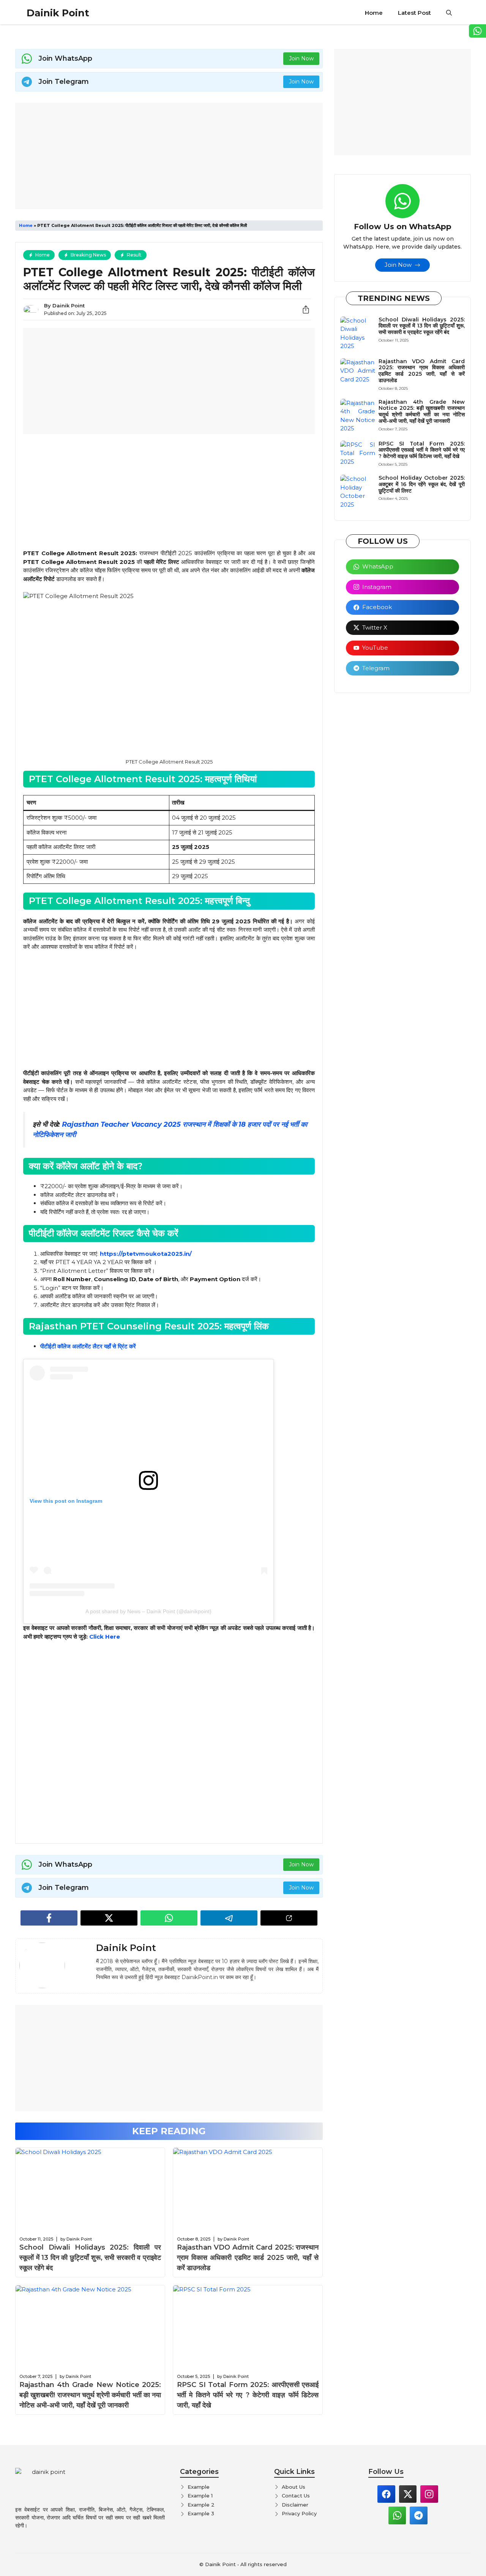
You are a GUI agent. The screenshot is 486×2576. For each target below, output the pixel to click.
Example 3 (201, 2513)
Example (199, 2487)
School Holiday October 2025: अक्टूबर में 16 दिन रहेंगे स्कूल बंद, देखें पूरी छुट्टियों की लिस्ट (422, 484)
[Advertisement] (169, 156)
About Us (293, 2487)
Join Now (301, 58)
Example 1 (200, 2496)
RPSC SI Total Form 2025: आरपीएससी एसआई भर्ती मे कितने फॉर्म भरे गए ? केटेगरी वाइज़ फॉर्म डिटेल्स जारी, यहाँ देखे (248, 2395)
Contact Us (296, 2496)
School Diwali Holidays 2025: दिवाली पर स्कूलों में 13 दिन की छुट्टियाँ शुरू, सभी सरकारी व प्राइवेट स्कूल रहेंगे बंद (90, 2258)
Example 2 (201, 2505)
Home (374, 13)
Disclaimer (295, 2505)
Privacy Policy (299, 2513)
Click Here (105, 1637)
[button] (449, 13)
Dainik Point (58, 13)
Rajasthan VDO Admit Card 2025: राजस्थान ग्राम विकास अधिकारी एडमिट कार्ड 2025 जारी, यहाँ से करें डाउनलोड (248, 2258)
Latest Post (414, 13)
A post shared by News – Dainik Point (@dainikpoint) (148, 1611)
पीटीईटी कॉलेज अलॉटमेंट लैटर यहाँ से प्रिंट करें (88, 1346)
